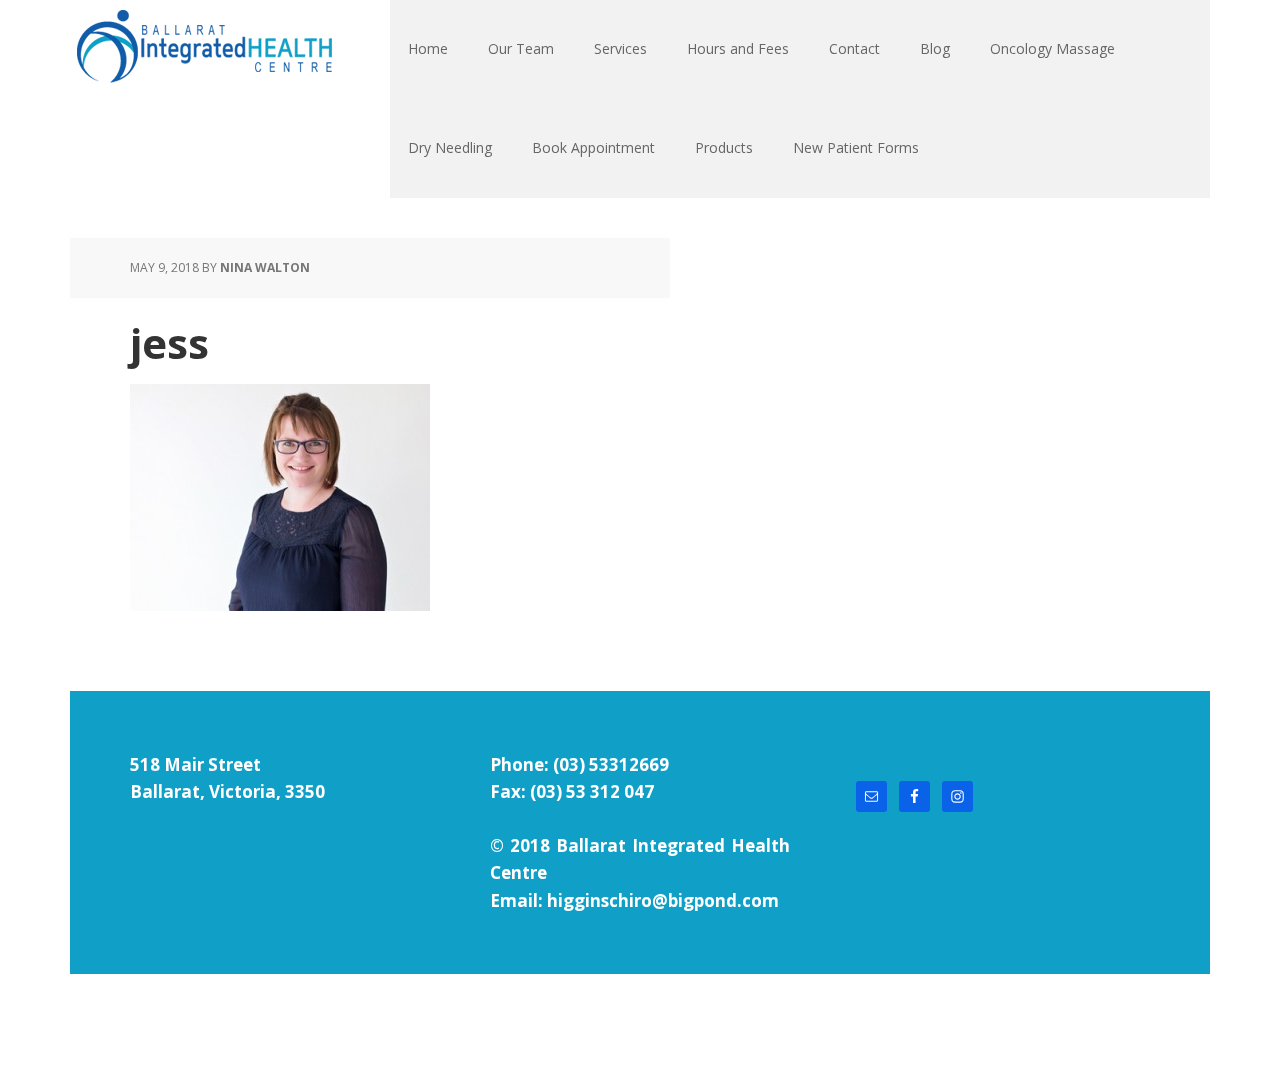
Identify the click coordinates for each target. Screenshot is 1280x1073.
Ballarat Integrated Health (203, 50)
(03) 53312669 (611, 764)
